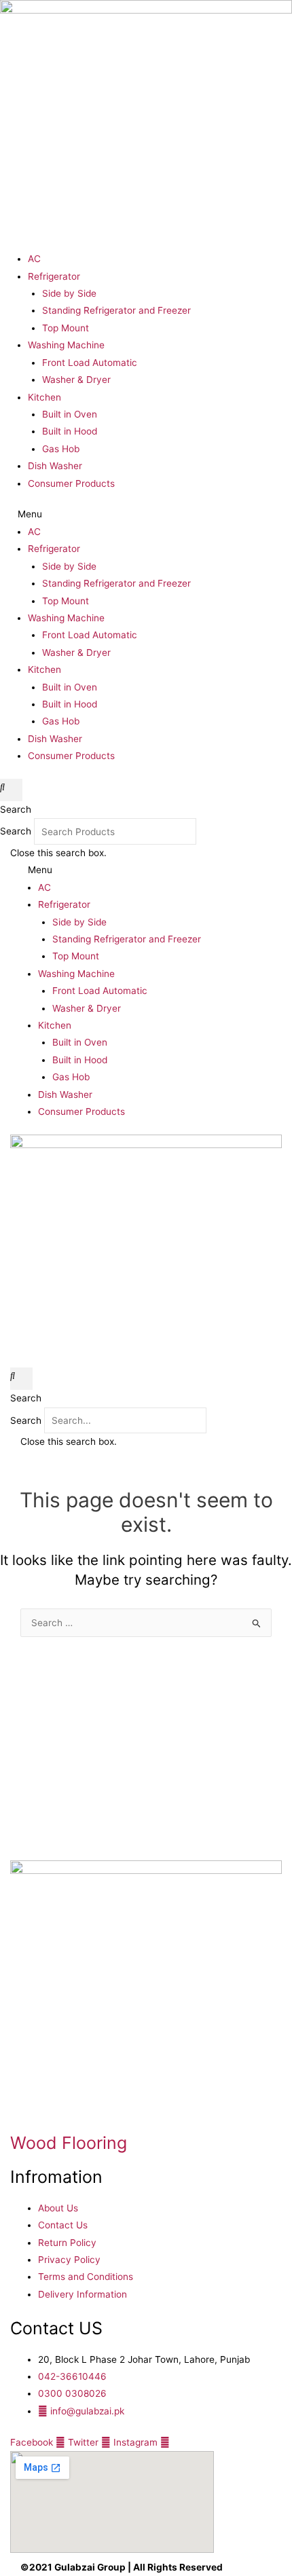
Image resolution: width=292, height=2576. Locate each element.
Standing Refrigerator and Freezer (116, 310)
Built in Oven (70, 414)
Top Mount (66, 328)
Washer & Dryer (76, 380)
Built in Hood (70, 431)
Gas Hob (61, 449)
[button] (146, 514)
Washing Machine (66, 345)
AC (34, 259)
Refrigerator (54, 276)
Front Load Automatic (90, 363)
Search (16, 832)
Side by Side (69, 293)
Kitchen (44, 397)
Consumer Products (71, 483)
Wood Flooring (69, 2143)
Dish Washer (55, 466)
